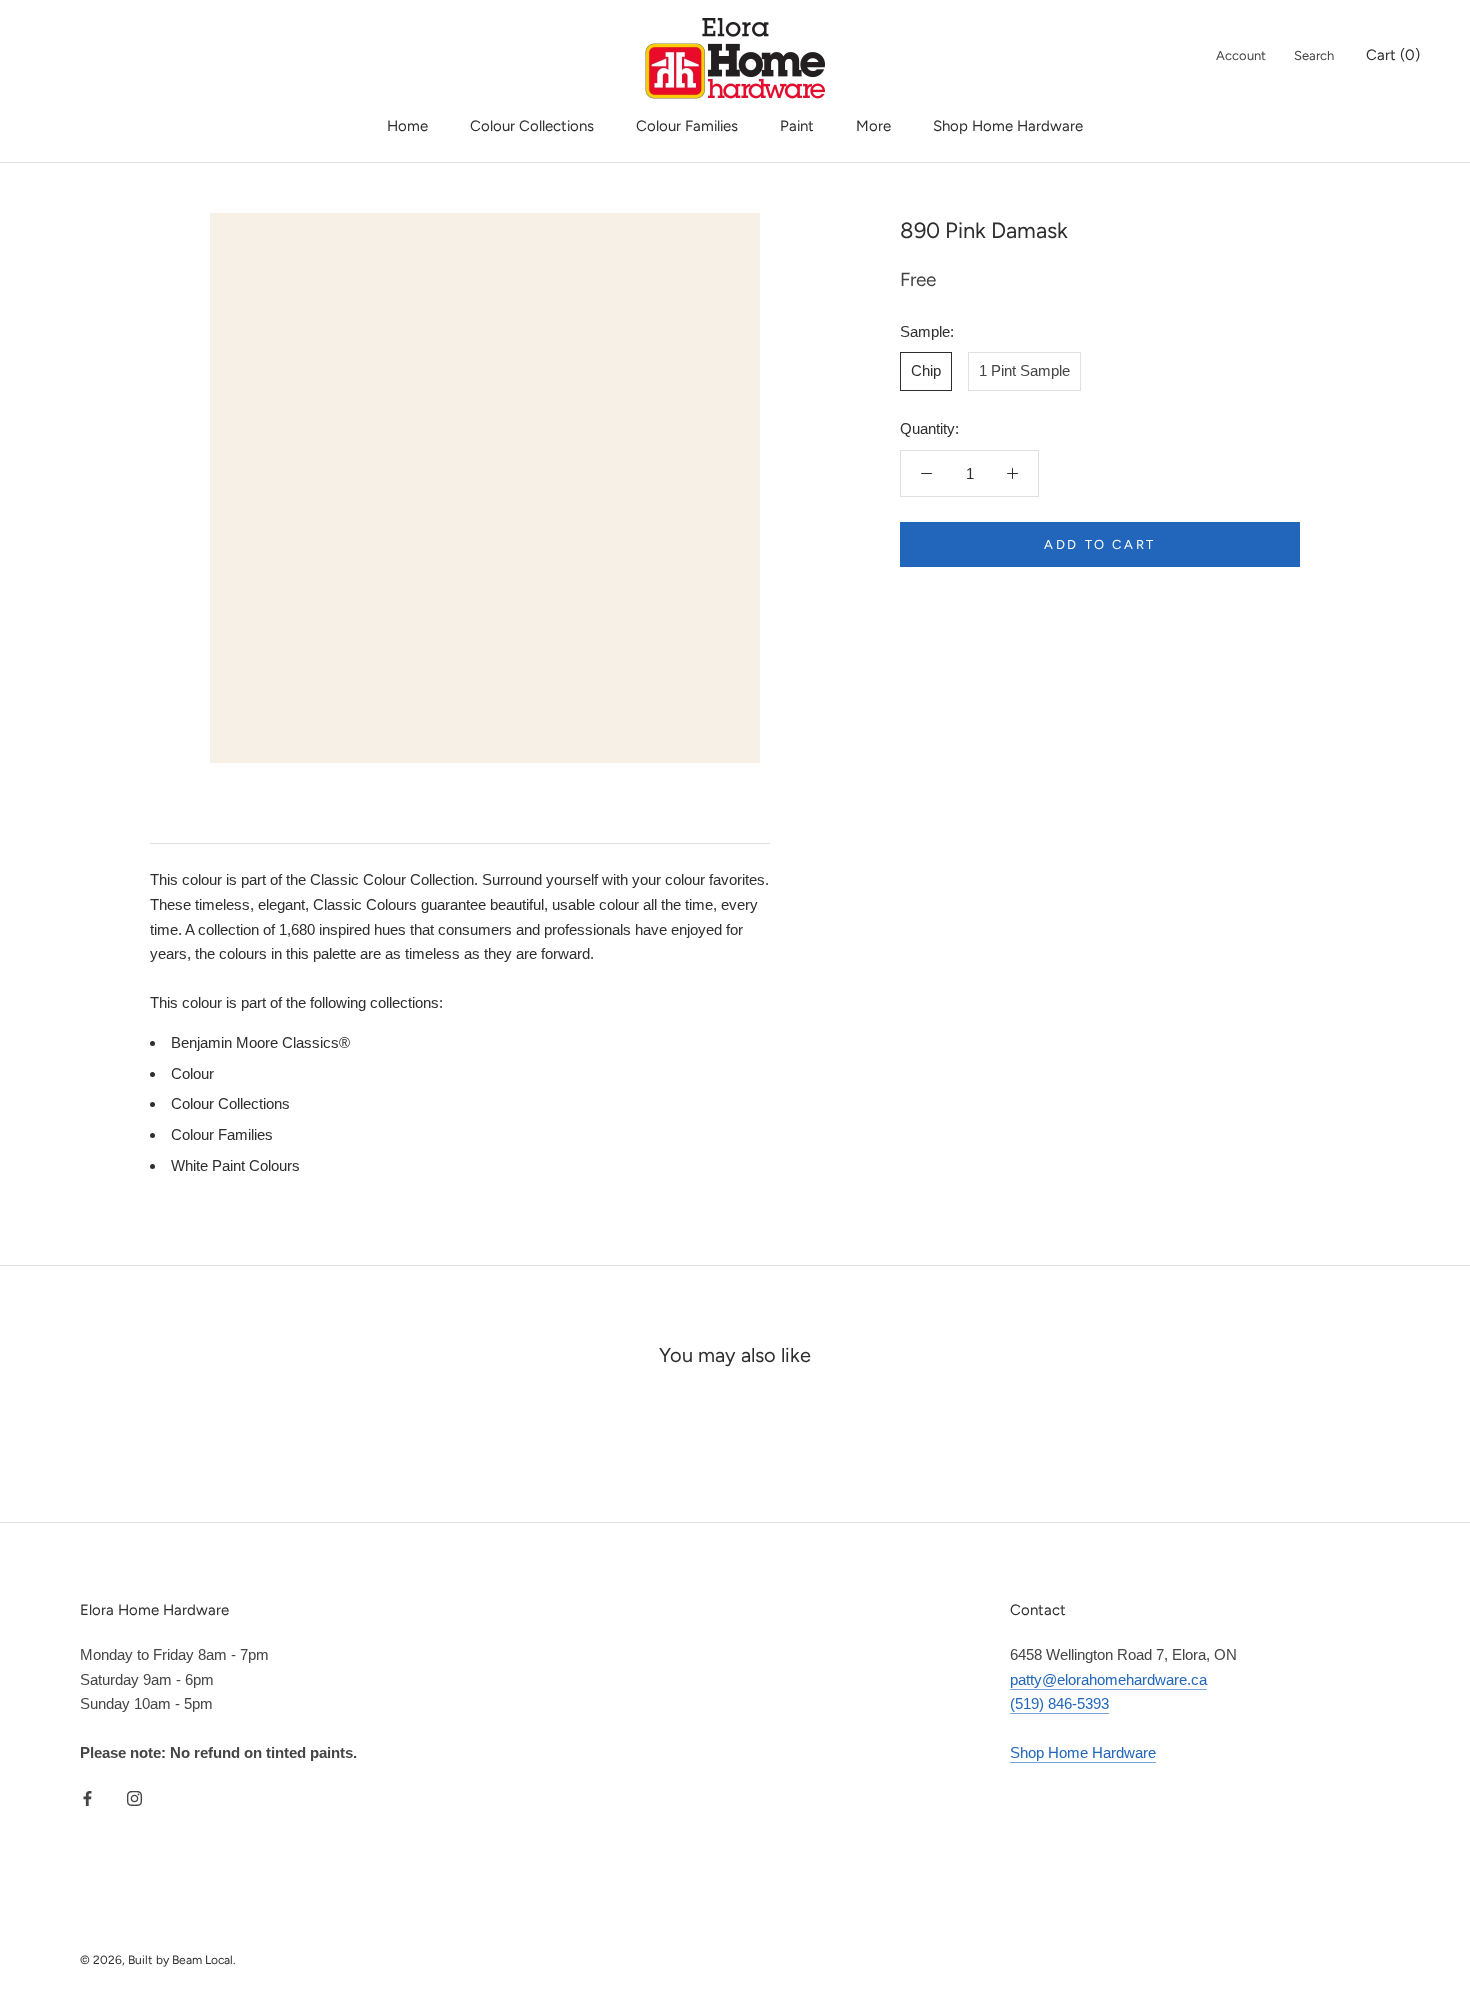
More (873, 126)
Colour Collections (532, 126)
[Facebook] (87, 1798)
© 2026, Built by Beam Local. (158, 1960)
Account (1241, 55)
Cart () (1393, 55)
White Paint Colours (235, 1165)
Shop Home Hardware (1008, 126)
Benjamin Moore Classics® (260, 1042)
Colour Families (687, 126)
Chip (926, 370)
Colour (192, 1073)
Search (1314, 55)
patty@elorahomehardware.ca (1108, 1679)
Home (407, 126)
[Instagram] (134, 1798)
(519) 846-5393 (1059, 1703)
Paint (797, 126)
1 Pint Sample (1024, 370)
